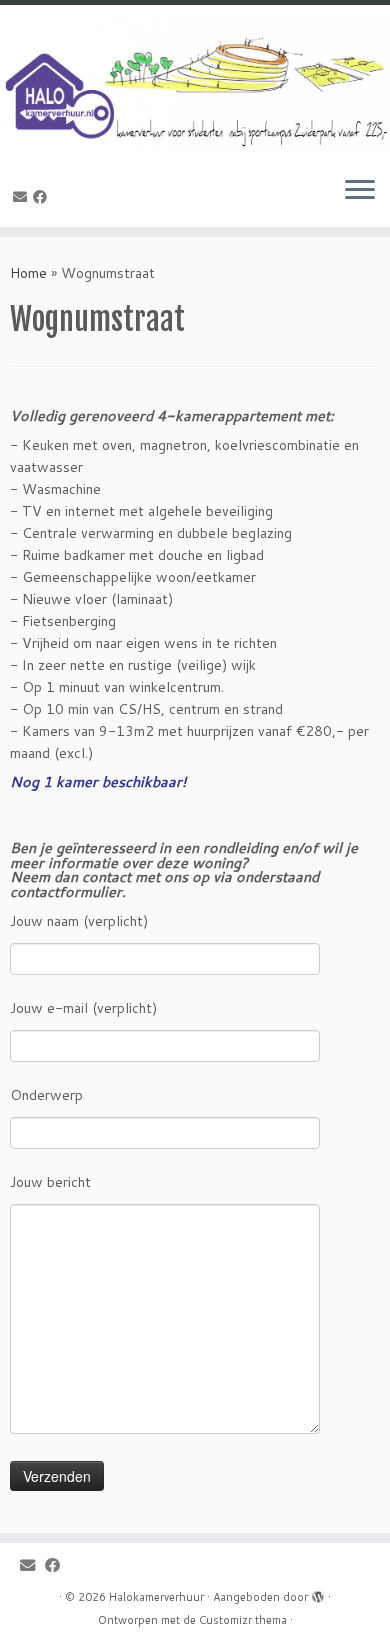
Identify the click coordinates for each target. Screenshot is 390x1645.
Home (28, 273)
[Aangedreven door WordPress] (318, 1593)
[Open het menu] (360, 191)
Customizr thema (243, 1620)
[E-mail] (23, 197)
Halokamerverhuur (156, 1597)
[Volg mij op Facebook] (43, 197)
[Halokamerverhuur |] (195, 82)
